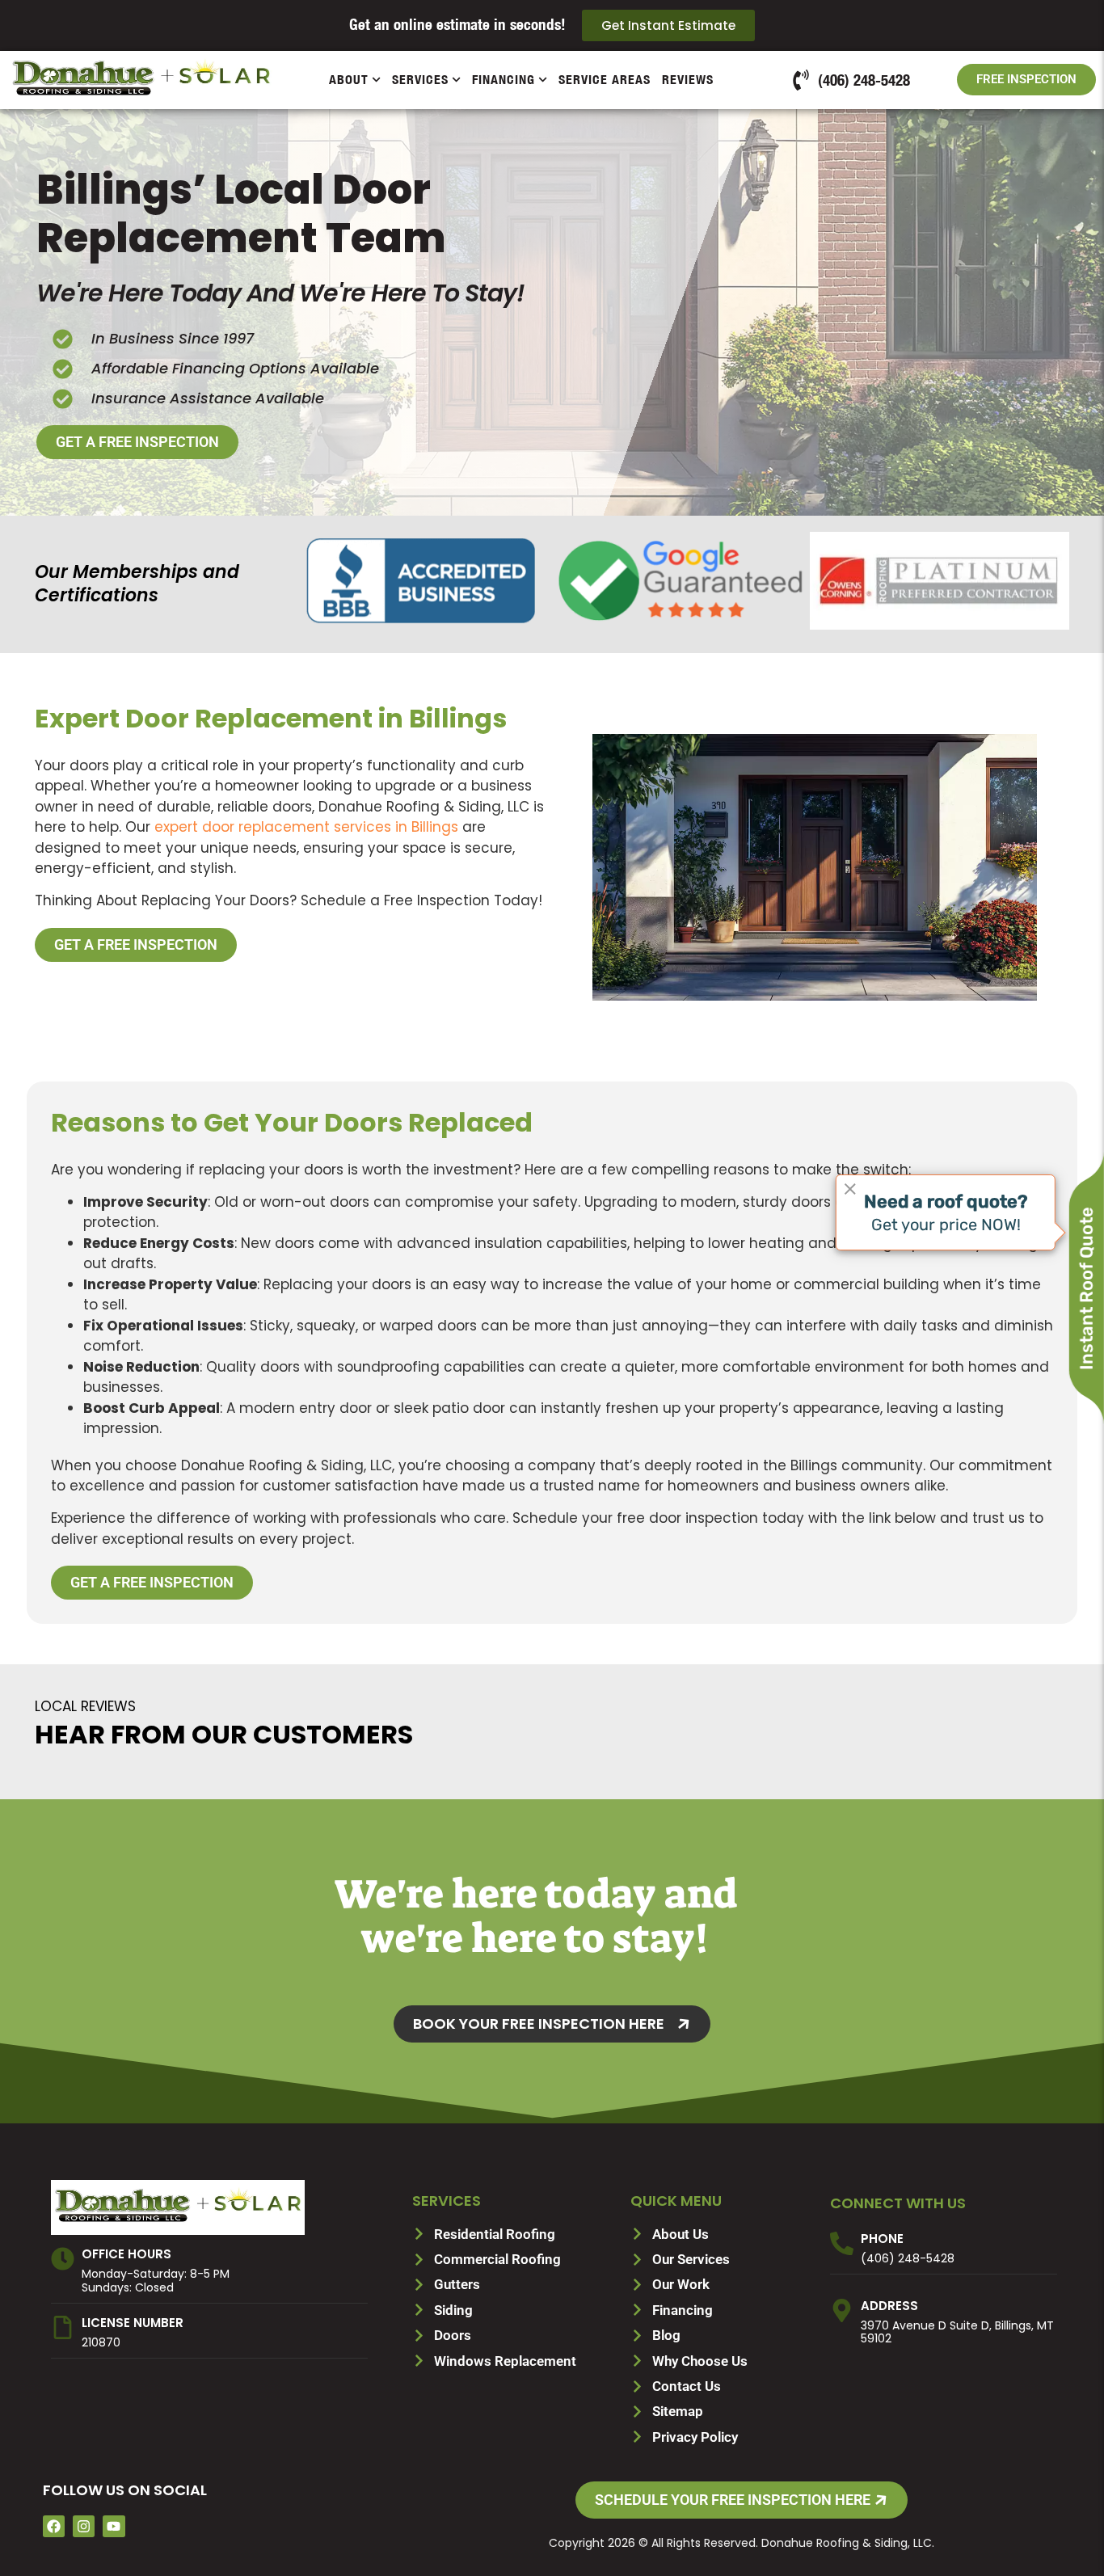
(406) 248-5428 (908, 2258)
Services (420, 80)
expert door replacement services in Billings (306, 827)
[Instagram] (84, 2526)
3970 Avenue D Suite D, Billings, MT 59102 (957, 2332)
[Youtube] (114, 2526)
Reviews (688, 80)
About (349, 80)
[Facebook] (54, 2526)
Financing (504, 80)
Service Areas (605, 80)
